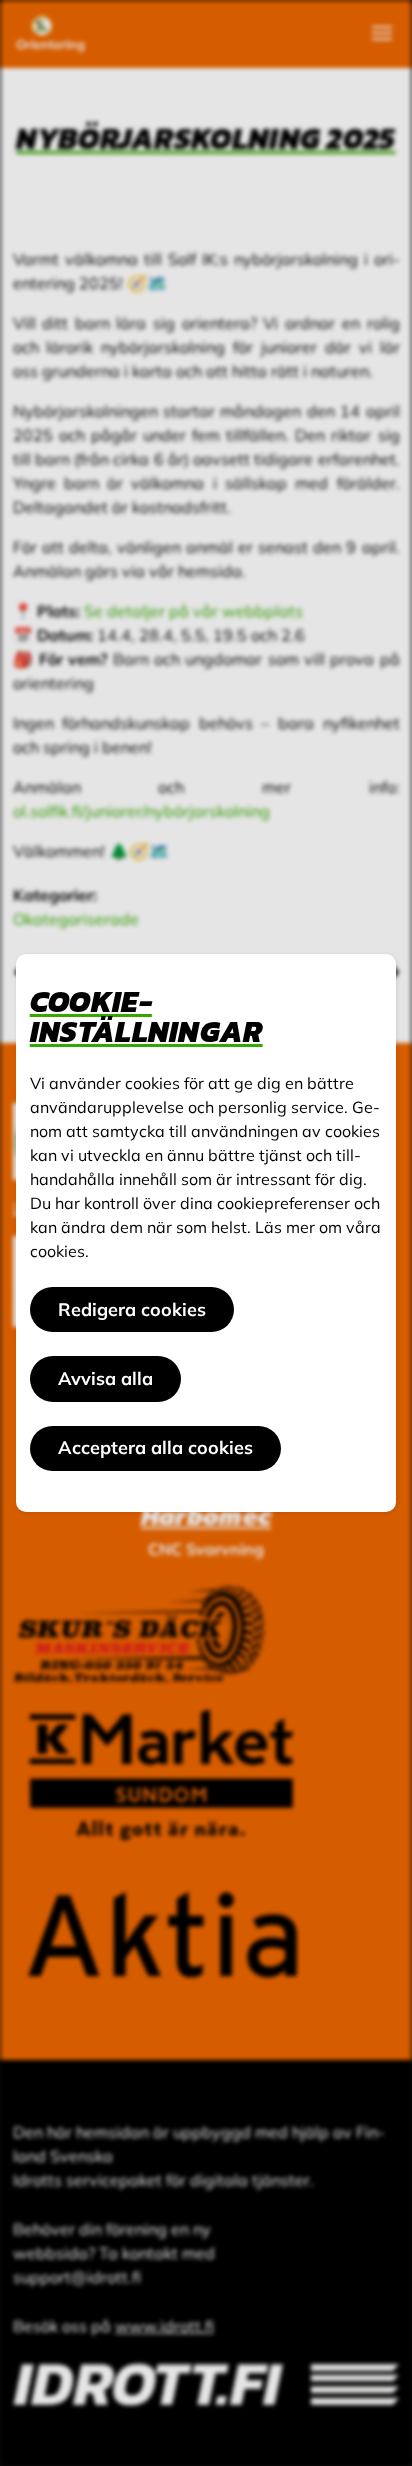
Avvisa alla (105, 1378)
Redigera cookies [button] (132, 1309)
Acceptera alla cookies (155, 1447)
